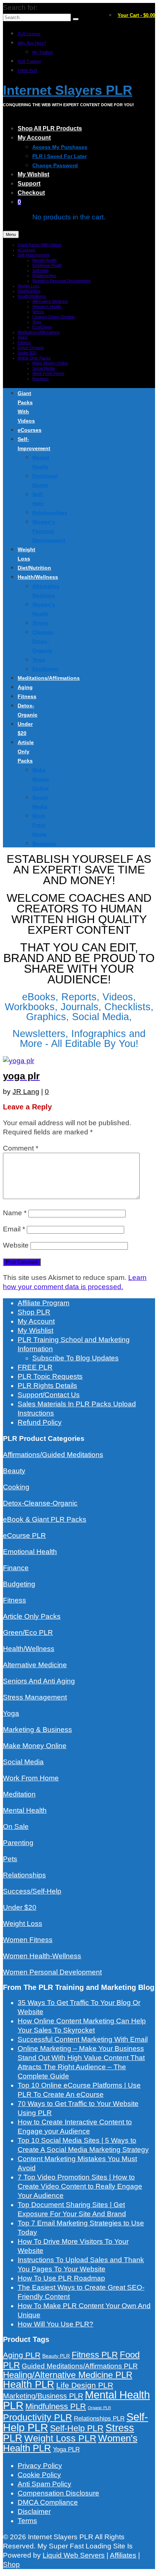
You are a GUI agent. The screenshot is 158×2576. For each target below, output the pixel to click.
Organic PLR (99, 2408)
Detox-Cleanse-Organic (40, 1503)
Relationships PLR (99, 2418)
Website (16, 1245)
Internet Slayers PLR (68, 90)
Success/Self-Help (32, 1891)
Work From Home (31, 1778)
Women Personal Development (52, 1972)
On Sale (16, 1827)
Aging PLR (22, 2355)
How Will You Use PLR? (55, 2324)
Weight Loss (23, 1924)
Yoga (11, 1713)
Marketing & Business (37, 1730)
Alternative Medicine (35, 1665)
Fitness (15, 1600)
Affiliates (123, 2555)
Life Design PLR (85, 2385)
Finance (16, 1568)
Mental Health (25, 1810)
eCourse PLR (24, 1535)
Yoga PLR (66, 2449)
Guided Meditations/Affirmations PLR (80, 2366)
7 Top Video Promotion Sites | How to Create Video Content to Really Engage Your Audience (80, 2186)
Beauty (14, 1471)
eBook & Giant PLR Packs (45, 1519)
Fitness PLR (95, 2355)
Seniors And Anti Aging (39, 1681)
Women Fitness (28, 1940)
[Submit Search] (76, 19)
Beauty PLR (56, 2356)
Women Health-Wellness (42, 1956)
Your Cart (136, 15)
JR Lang (26, 1092)
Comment (21, 1148)
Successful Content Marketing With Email (83, 2039)
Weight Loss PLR (60, 2438)
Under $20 (20, 1907)
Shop (11, 2564)
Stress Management (35, 1697)
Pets (10, 1859)
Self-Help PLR (77, 2428)
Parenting (18, 1843)
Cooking (16, 1487)
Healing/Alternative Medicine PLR (68, 2375)
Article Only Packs (32, 1616)
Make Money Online (35, 1746)
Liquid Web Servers (74, 2555)
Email (14, 1229)
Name (15, 1213)
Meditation (19, 1794)
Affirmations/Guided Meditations (53, 1455)
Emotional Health (30, 1552)
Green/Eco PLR (28, 1633)
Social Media (23, 1762)
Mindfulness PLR (56, 2406)
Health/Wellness (29, 1649)
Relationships (24, 1875)
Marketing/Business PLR (43, 2396)
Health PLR (29, 2385)
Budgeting (19, 1584)
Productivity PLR (37, 2417)
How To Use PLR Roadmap (61, 2278)
